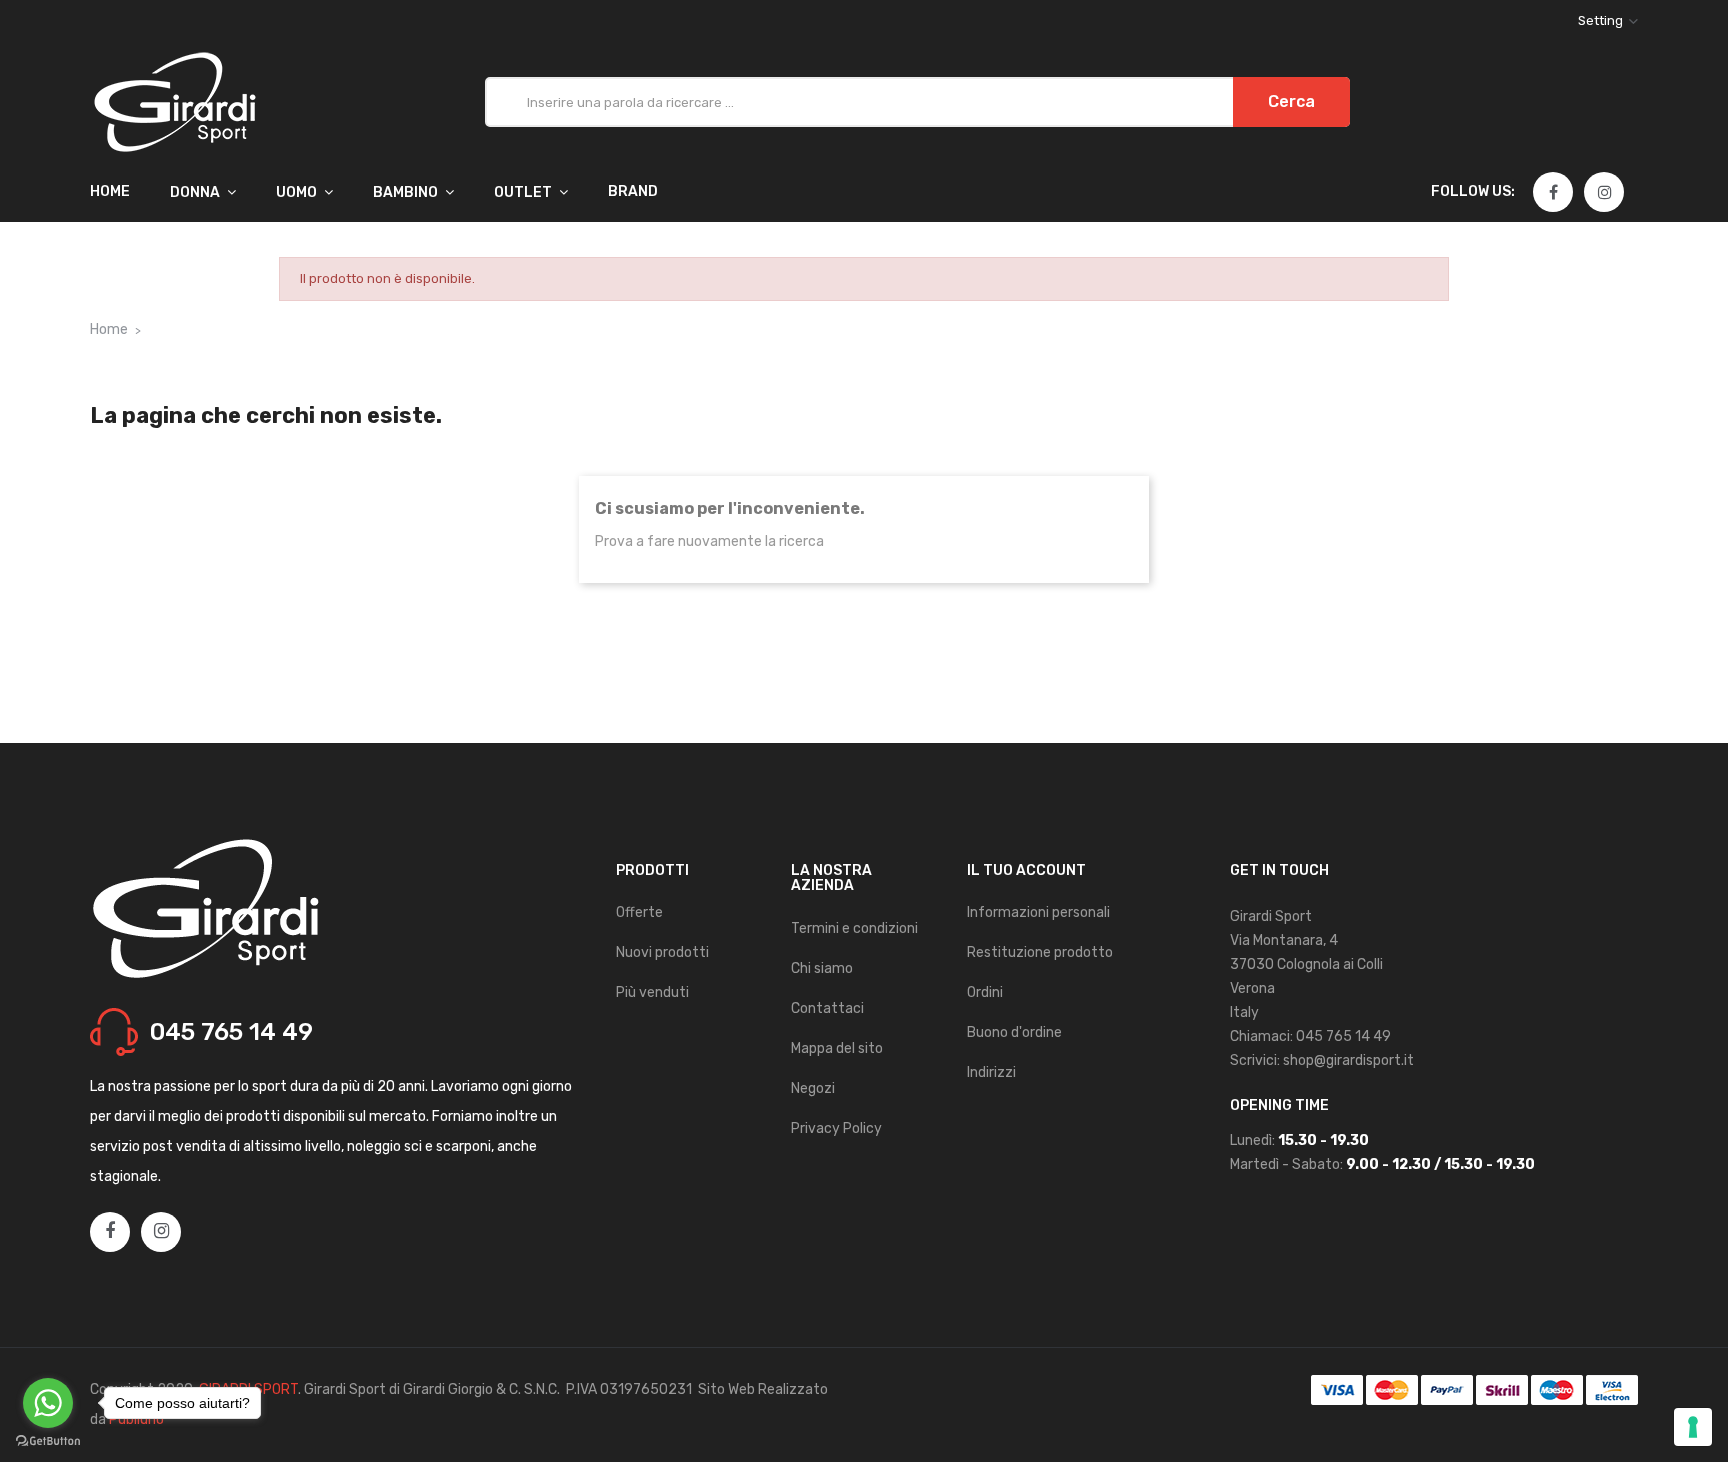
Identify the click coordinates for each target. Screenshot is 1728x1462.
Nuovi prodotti (662, 952)
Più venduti (652, 992)
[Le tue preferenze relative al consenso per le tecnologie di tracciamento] (1693, 1427)
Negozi (813, 1088)
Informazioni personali (1038, 912)
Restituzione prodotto (1040, 952)
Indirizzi (991, 1072)
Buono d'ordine (1014, 1032)
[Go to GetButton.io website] (48, 1441)
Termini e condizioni (854, 928)
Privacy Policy (836, 1128)
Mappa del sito (837, 1048)
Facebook (1553, 193)
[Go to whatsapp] (48, 1403)
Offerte (639, 912)
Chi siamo (822, 968)
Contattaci (827, 1008)
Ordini (985, 992)
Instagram (1605, 193)
